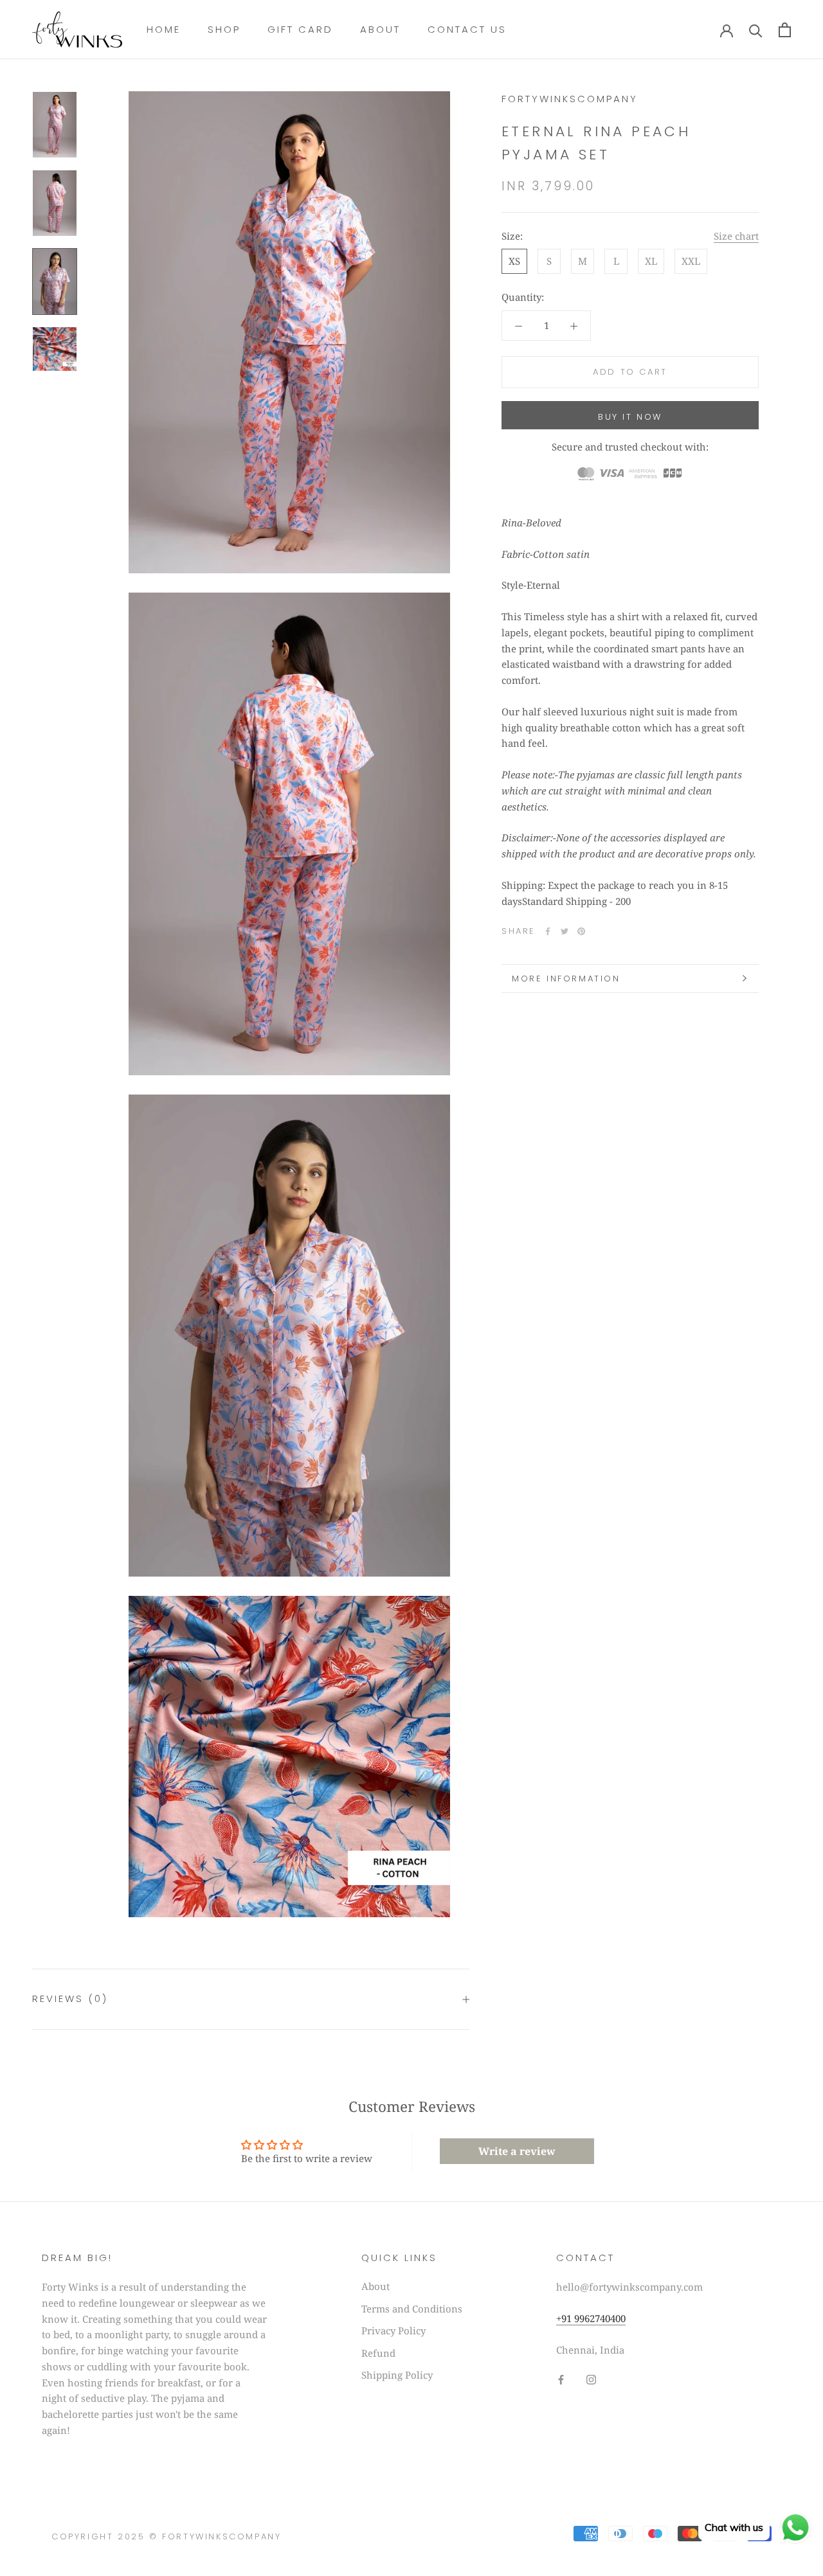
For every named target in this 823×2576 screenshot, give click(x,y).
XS (514, 261)
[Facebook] (548, 931)
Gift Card (300, 29)
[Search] (756, 30)
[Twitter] (565, 931)
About (380, 29)
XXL (691, 261)
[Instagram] (591, 2378)
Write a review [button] (517, 2151)
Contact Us (467, 29)
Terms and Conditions (412, 2309)
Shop (224, 29)
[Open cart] (785, 30)
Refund (378, 2353)
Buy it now (630, 417)
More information (566, 979)
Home (164, 29)
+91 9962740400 (591, 2318)
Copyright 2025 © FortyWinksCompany (166, 2536)
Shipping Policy (397, 2375)
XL (651, 261)
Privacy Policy (393, 2330)
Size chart (736, 236)
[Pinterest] (581, 931)
